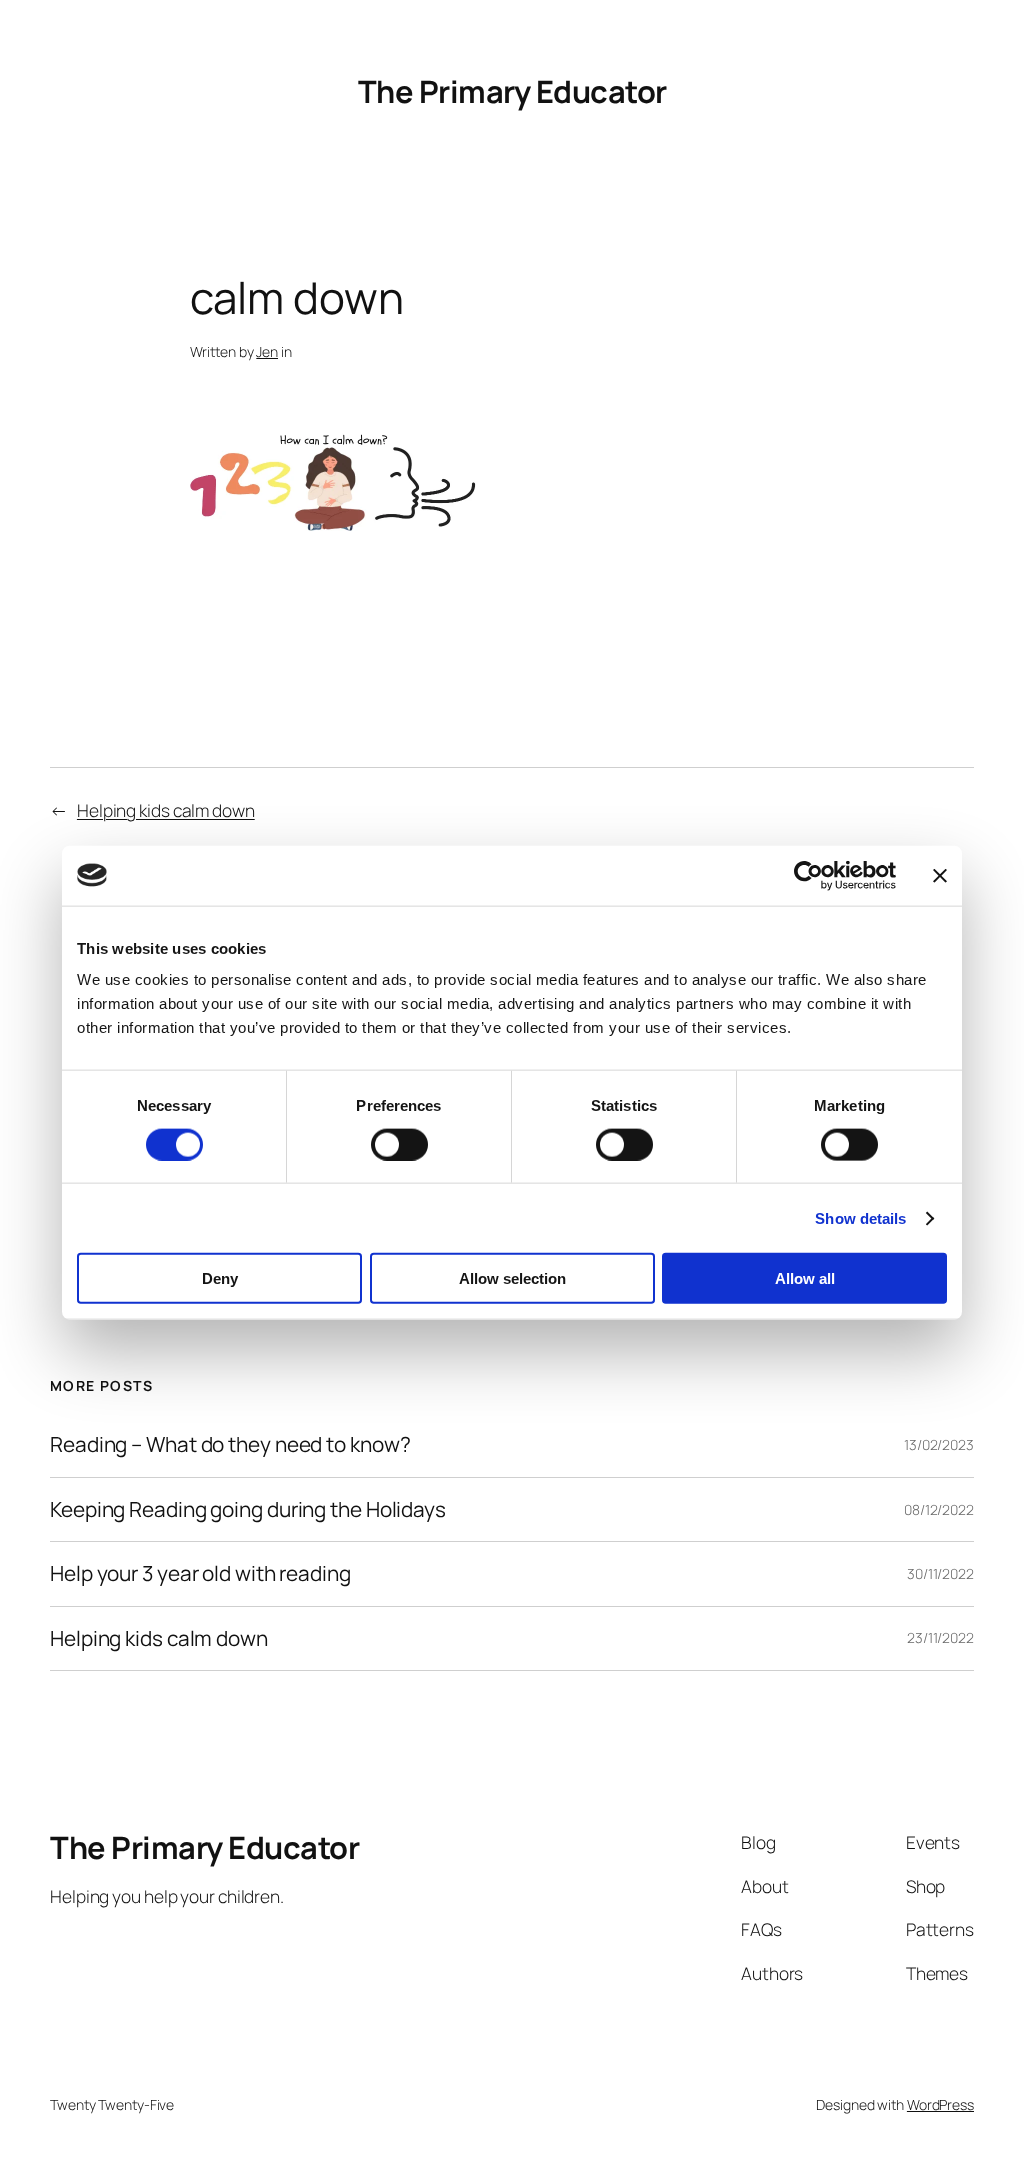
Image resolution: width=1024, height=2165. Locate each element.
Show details (860, 1217)
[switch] (399, 1144)
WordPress (940, 2104)
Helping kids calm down (166, 810)
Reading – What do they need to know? (230, 1444)
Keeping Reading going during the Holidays (248, 1509)
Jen (267, 351)
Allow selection (512, 1278)
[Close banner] (940, 875)
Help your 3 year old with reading (200, 1573)
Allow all (805, 1278)
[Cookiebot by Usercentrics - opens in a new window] (808, 875)
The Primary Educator (512, 91)
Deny (220, 1278)
